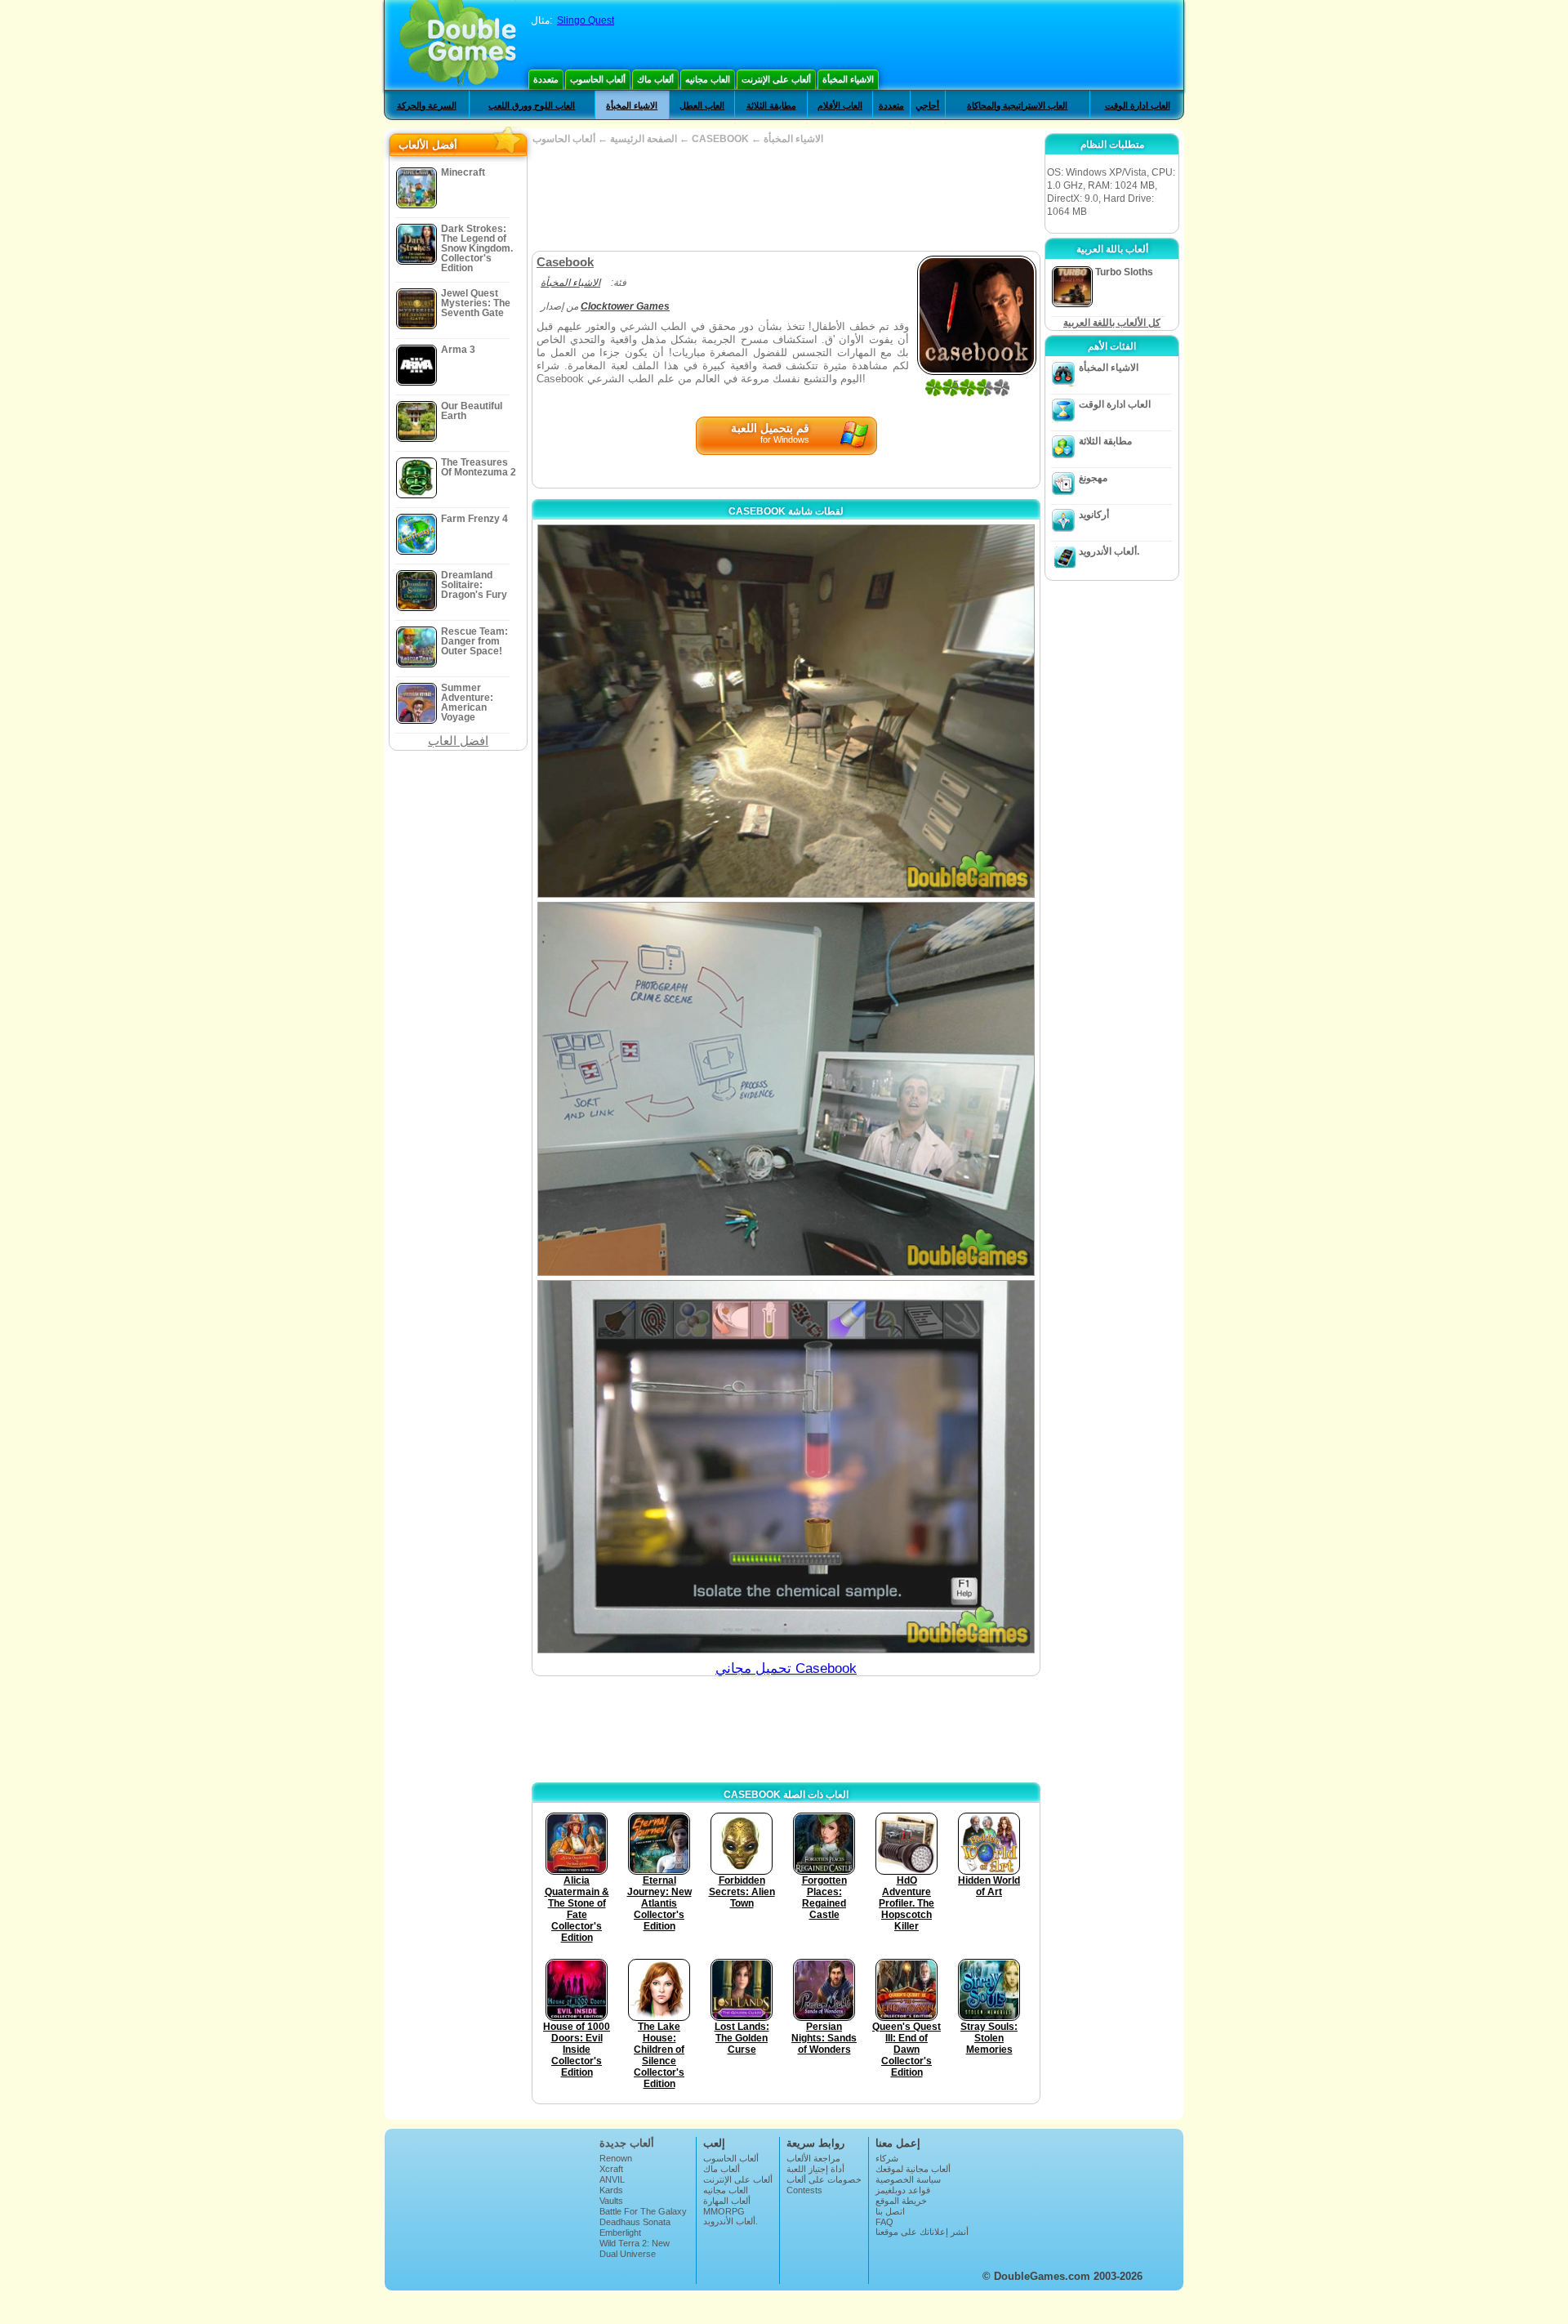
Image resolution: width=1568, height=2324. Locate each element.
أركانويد (1094, 515)
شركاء (887, 2158)
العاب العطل (702, 105)
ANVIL (612, 2179)
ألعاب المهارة (727, 2201)
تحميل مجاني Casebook (786, 1668)
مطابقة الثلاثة (771, 105)
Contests (804, 2190)
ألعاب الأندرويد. (1109, 551)
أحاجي (927, 105)
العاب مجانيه (708, 79)
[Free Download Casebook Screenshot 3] (786, 1467)
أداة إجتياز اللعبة (815, 2169)
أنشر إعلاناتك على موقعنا (922, 2232)
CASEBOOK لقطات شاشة (786, 511)
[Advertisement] (786, 198)
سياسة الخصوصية (908, 2179)
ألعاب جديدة (627, 2143)
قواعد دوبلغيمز (903, 2190)
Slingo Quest (586, 20)
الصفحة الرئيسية (644, 139)
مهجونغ (1093, 478)
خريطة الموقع (901, 2201)
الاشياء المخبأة (848, 79)
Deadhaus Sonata (635, 2222)
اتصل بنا (890, 2211)
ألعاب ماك (655, 79)
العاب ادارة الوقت (1138, 105)
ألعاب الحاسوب (598, 79)
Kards (611, 2190)
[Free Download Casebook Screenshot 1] (786, 711)
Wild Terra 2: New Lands (635, 2248)
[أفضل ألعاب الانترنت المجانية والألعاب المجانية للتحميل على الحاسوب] (458, 45)
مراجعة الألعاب (813, 2158)
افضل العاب (458, 740)
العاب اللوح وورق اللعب (532, 105)
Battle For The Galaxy (643, 2211)
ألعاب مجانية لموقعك (913, 2169)
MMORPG (724, 2211)
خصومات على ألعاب (824, 2179)
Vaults (611, 2201)
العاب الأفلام (840, 105)
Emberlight (620, 2233)
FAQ (884, 2222)
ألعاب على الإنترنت (776, 79)
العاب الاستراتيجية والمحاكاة (1017, 105)
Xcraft (611, 2169)
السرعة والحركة (427, 105)
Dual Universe (628, 2254)
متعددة (546, 79)
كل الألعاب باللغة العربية (1112, 323)
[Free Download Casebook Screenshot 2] (786, 1088)
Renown (616, 2158)
